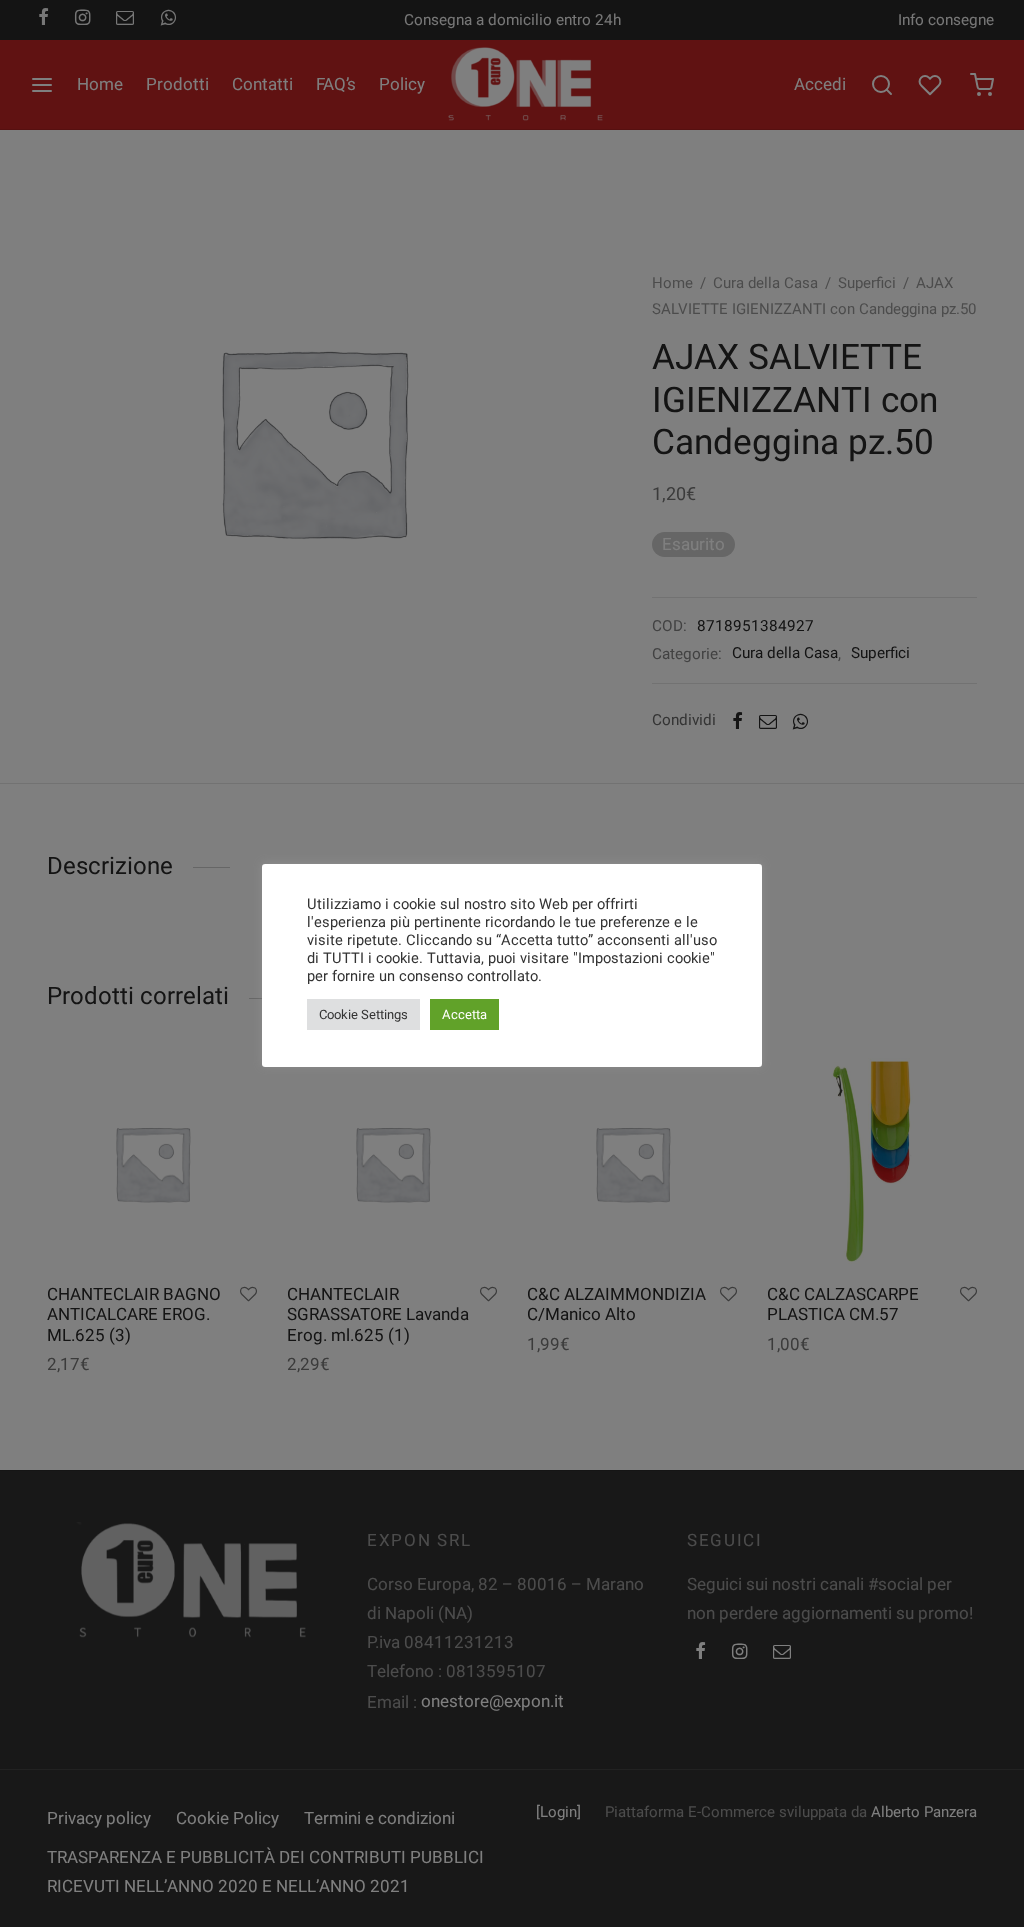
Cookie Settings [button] (363, 1014)
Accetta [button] (464, 1014)
